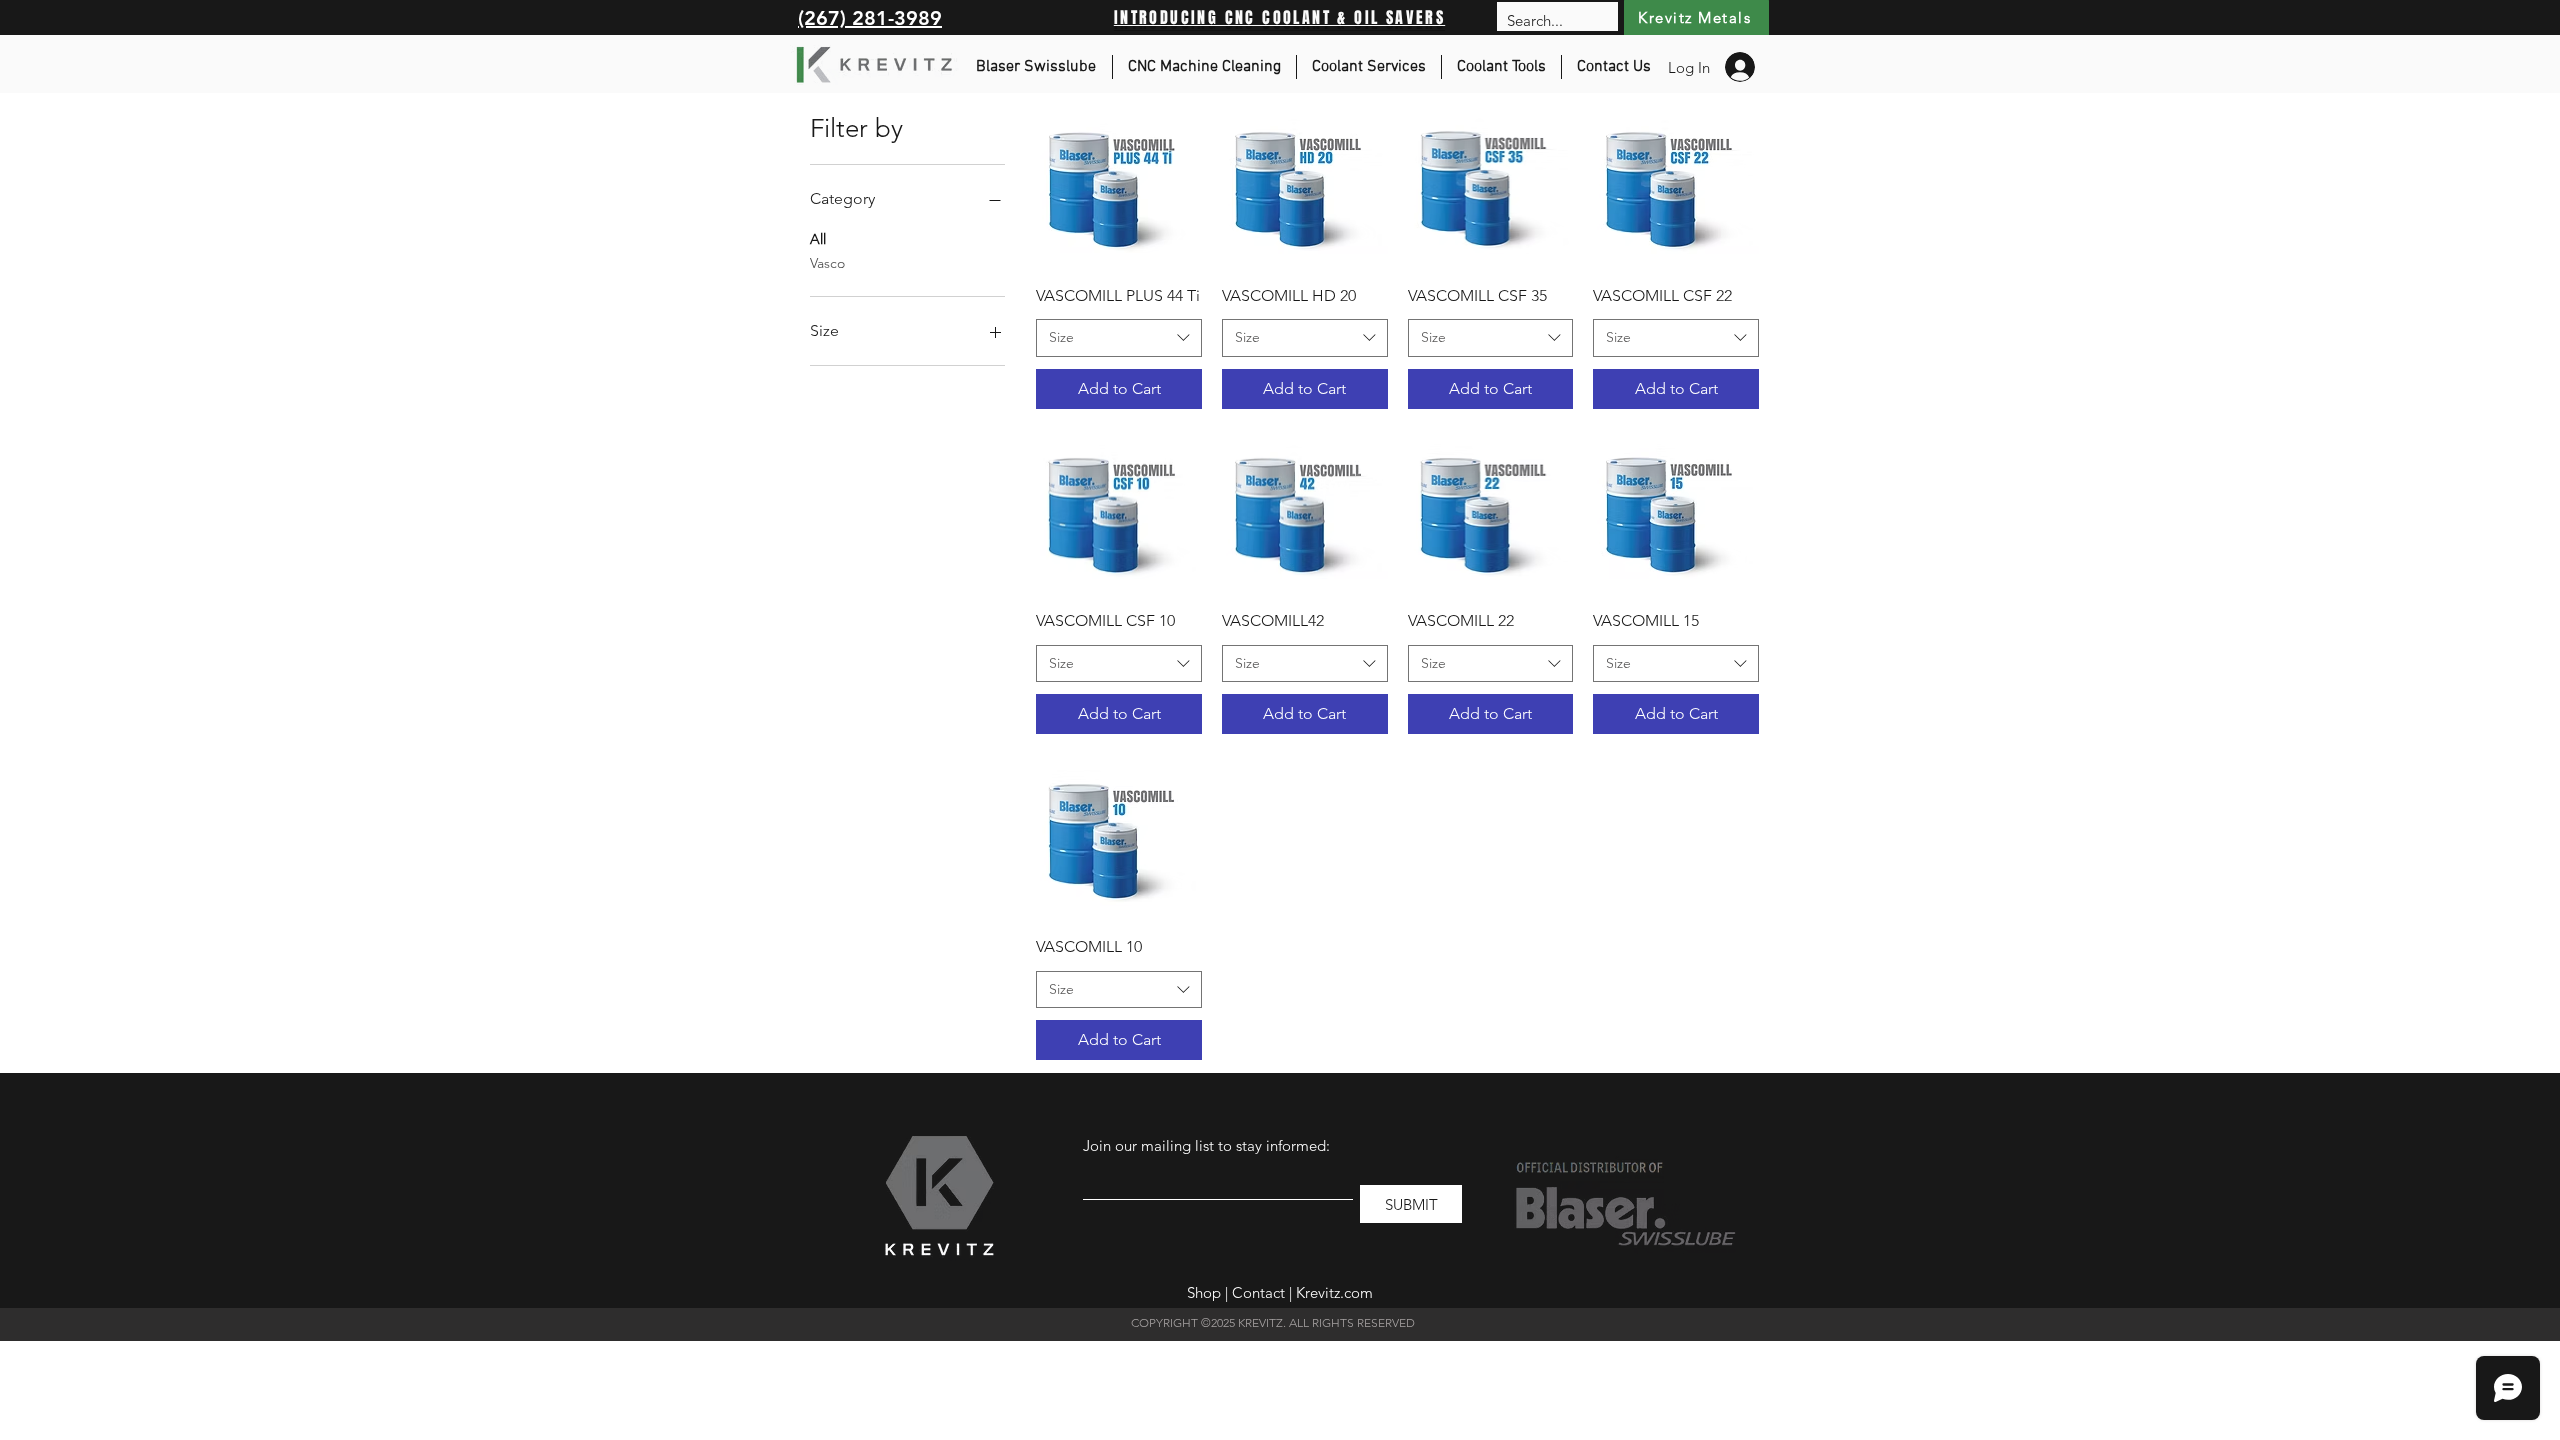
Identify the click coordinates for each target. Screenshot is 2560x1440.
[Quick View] (1119, 186)
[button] (1204, 67)
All (818, 239)
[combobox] (1119, 338)
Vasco (827, 263)
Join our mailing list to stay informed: (1206, 1145)
